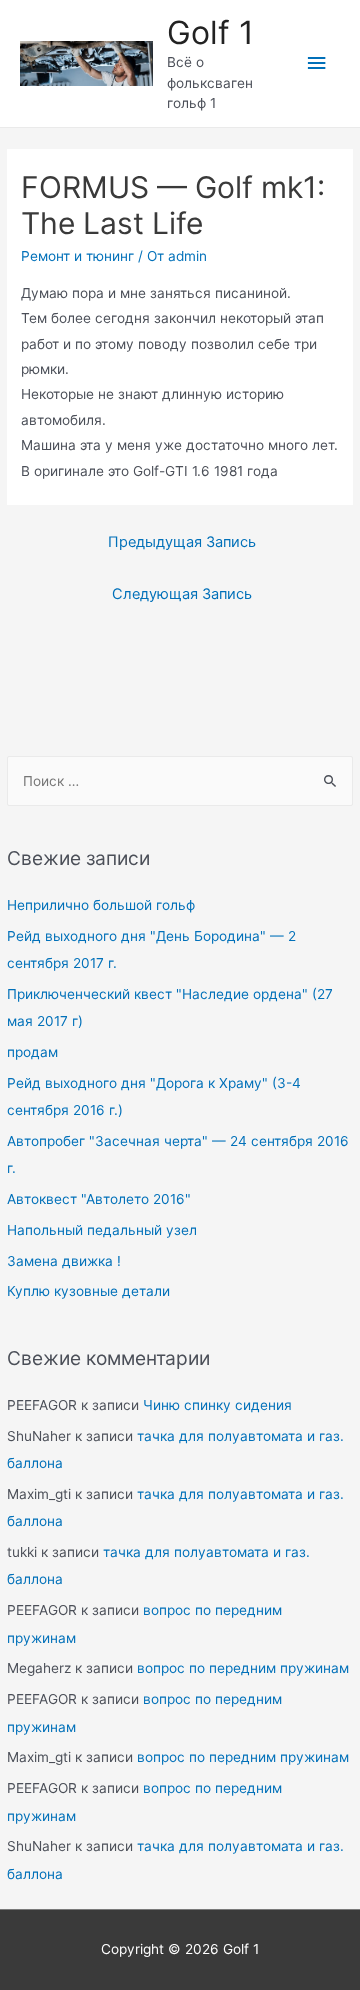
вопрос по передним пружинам (243, 1668)
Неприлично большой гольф (101, 905)
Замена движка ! (64, 1261)
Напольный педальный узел (102, 1230)
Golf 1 (210, 32)
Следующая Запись (182, 594)
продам (32, 1052)
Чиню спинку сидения (217, 1405)
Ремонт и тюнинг (77, 256)
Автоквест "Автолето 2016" (99, 1199)
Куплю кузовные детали (88, 1291)
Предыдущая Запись (182, 542)
